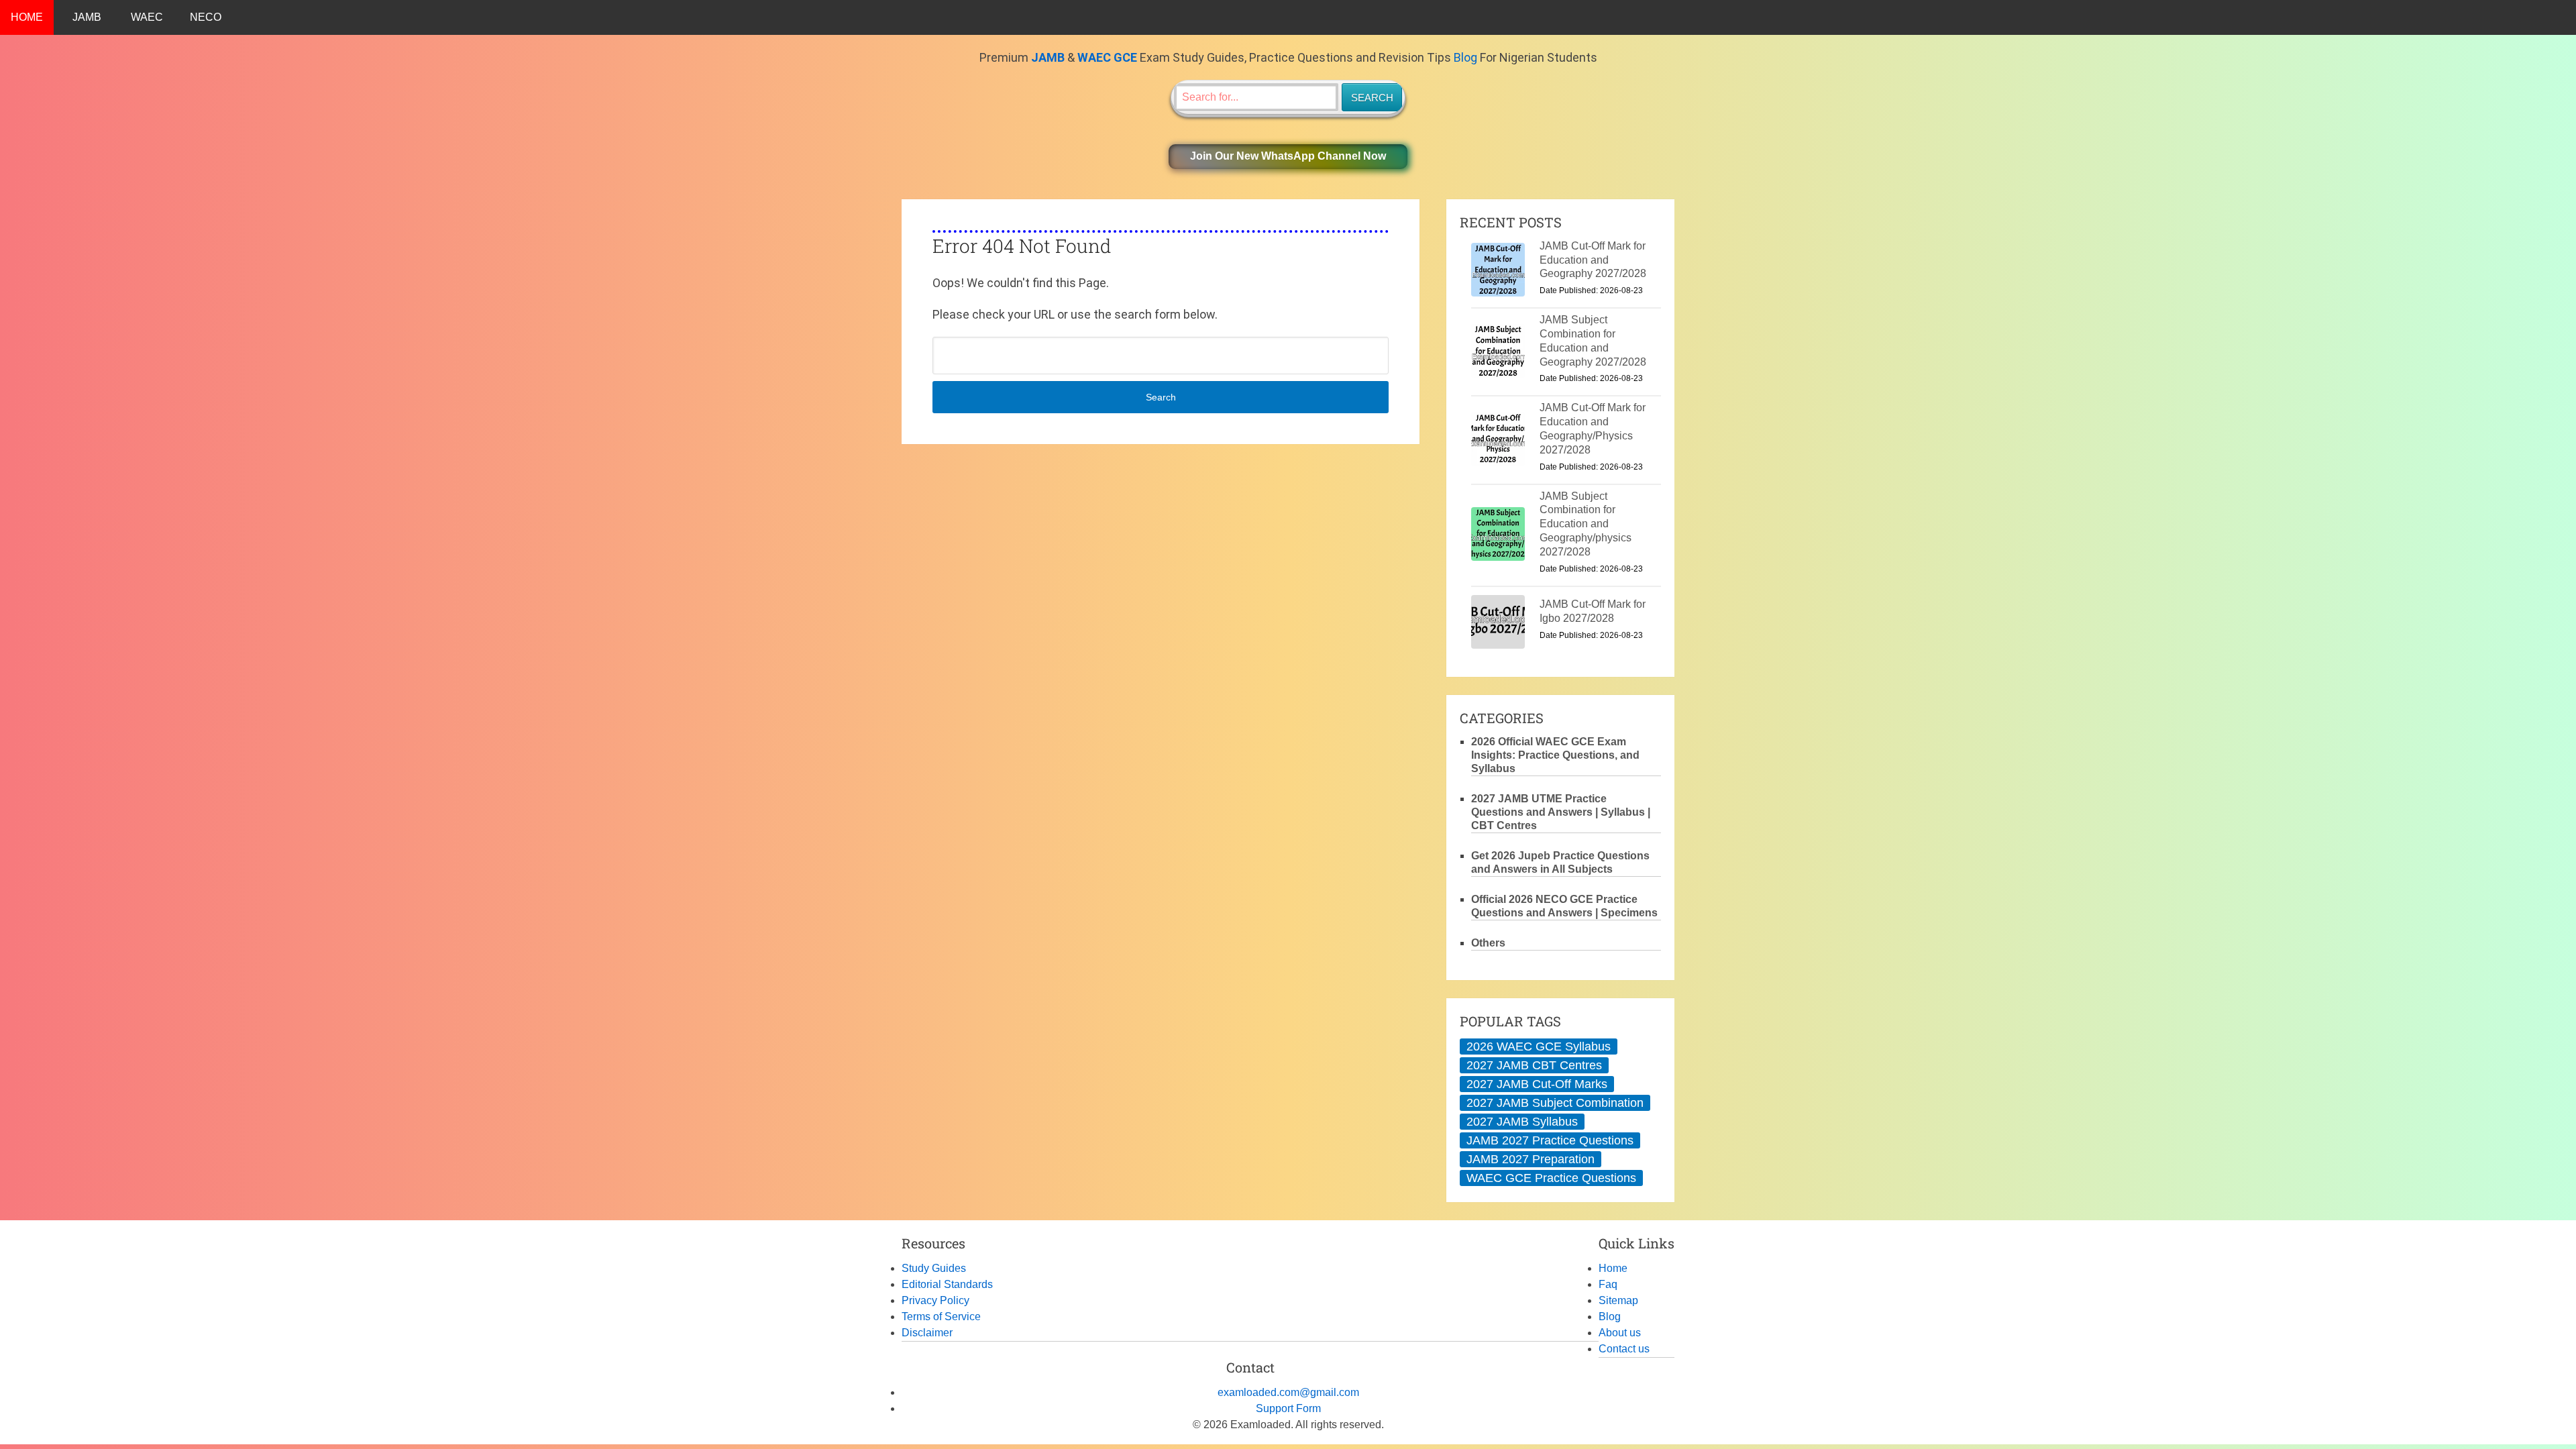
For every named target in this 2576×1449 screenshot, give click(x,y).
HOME (27, 17)
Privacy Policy (935, 1300)
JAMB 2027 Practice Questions (1550, 1140)
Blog (1465, 57)
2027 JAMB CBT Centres (1534, 1065)
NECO (206, 17)
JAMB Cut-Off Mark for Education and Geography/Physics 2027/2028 (1593, 428)
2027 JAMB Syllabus (1522, 1122)
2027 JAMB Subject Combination (1555, 1103)
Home (1613, 1268)
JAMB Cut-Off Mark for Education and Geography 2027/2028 (1593, 260)
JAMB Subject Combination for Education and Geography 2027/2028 (1593, 340)
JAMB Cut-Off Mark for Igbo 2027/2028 (1593, 611)
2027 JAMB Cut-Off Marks (1537, 1084)
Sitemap (1618, 1300)
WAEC (147, 17)
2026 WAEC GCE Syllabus (1539, 1046)
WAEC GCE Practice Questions (1551, 1178)
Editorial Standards (947, 1284)
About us (1620, 1333)
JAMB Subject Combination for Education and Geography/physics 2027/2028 (1586, 524)
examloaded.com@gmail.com (1288, 1392)
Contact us (1624, 1349)
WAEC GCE (1107, 57)
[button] (1288, 157)
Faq (1608, 1284)
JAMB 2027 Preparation (1531, 1159)
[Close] (2565, 1411)
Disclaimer (927, 1333)
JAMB (87, 17)
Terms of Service (941, 1317)
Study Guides (934, 1268)
